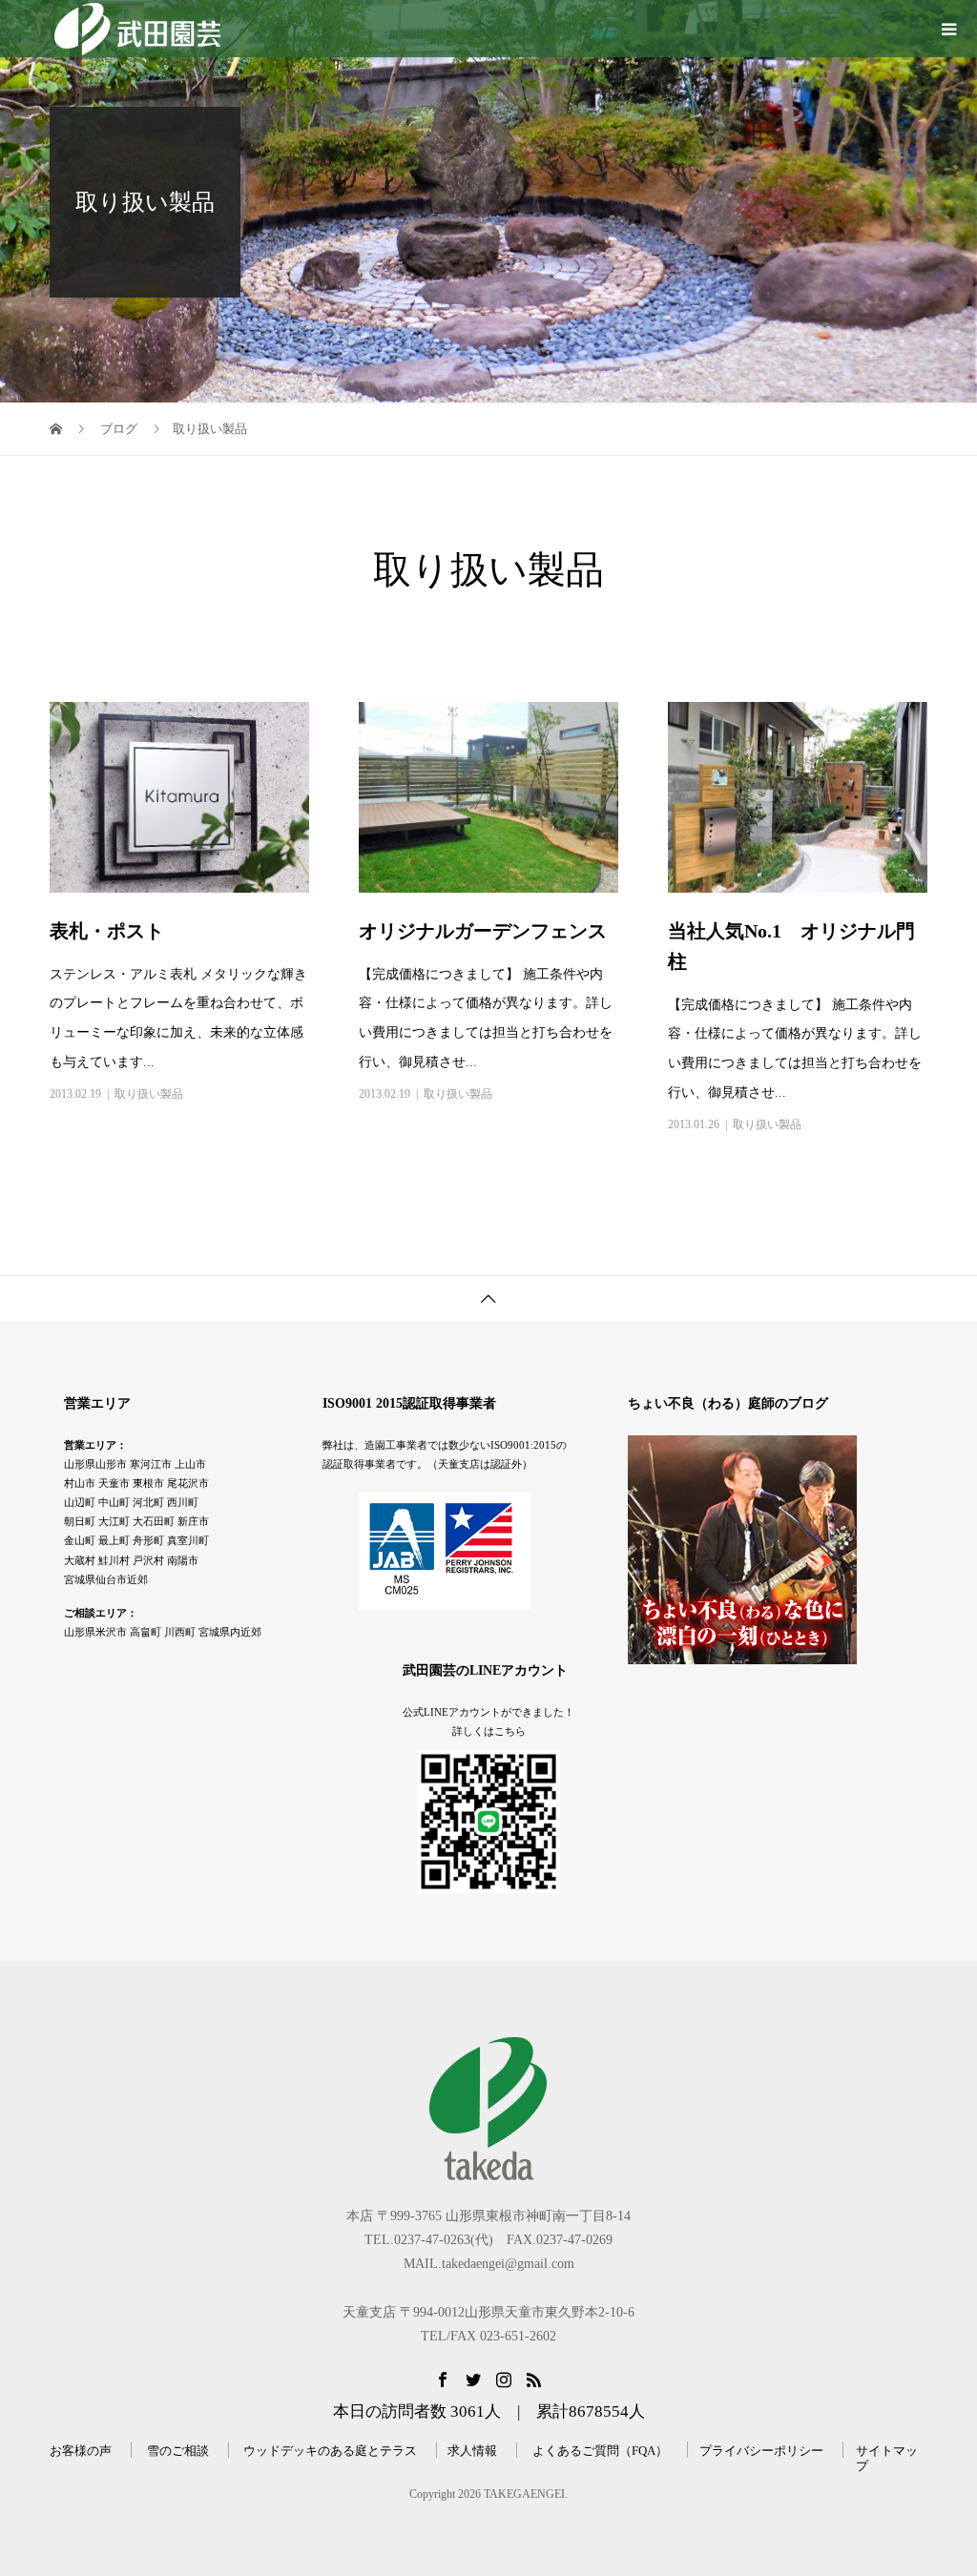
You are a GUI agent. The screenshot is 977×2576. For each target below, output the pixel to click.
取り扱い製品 (149, 1094)
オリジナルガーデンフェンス (483, 931)
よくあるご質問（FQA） (600, 2451)
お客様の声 (81, 2451)
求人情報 (472, 2451)
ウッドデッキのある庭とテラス (330, 2451)
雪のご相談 (178, 2451)
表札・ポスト (107, 931)
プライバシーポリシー (761, 2451)
